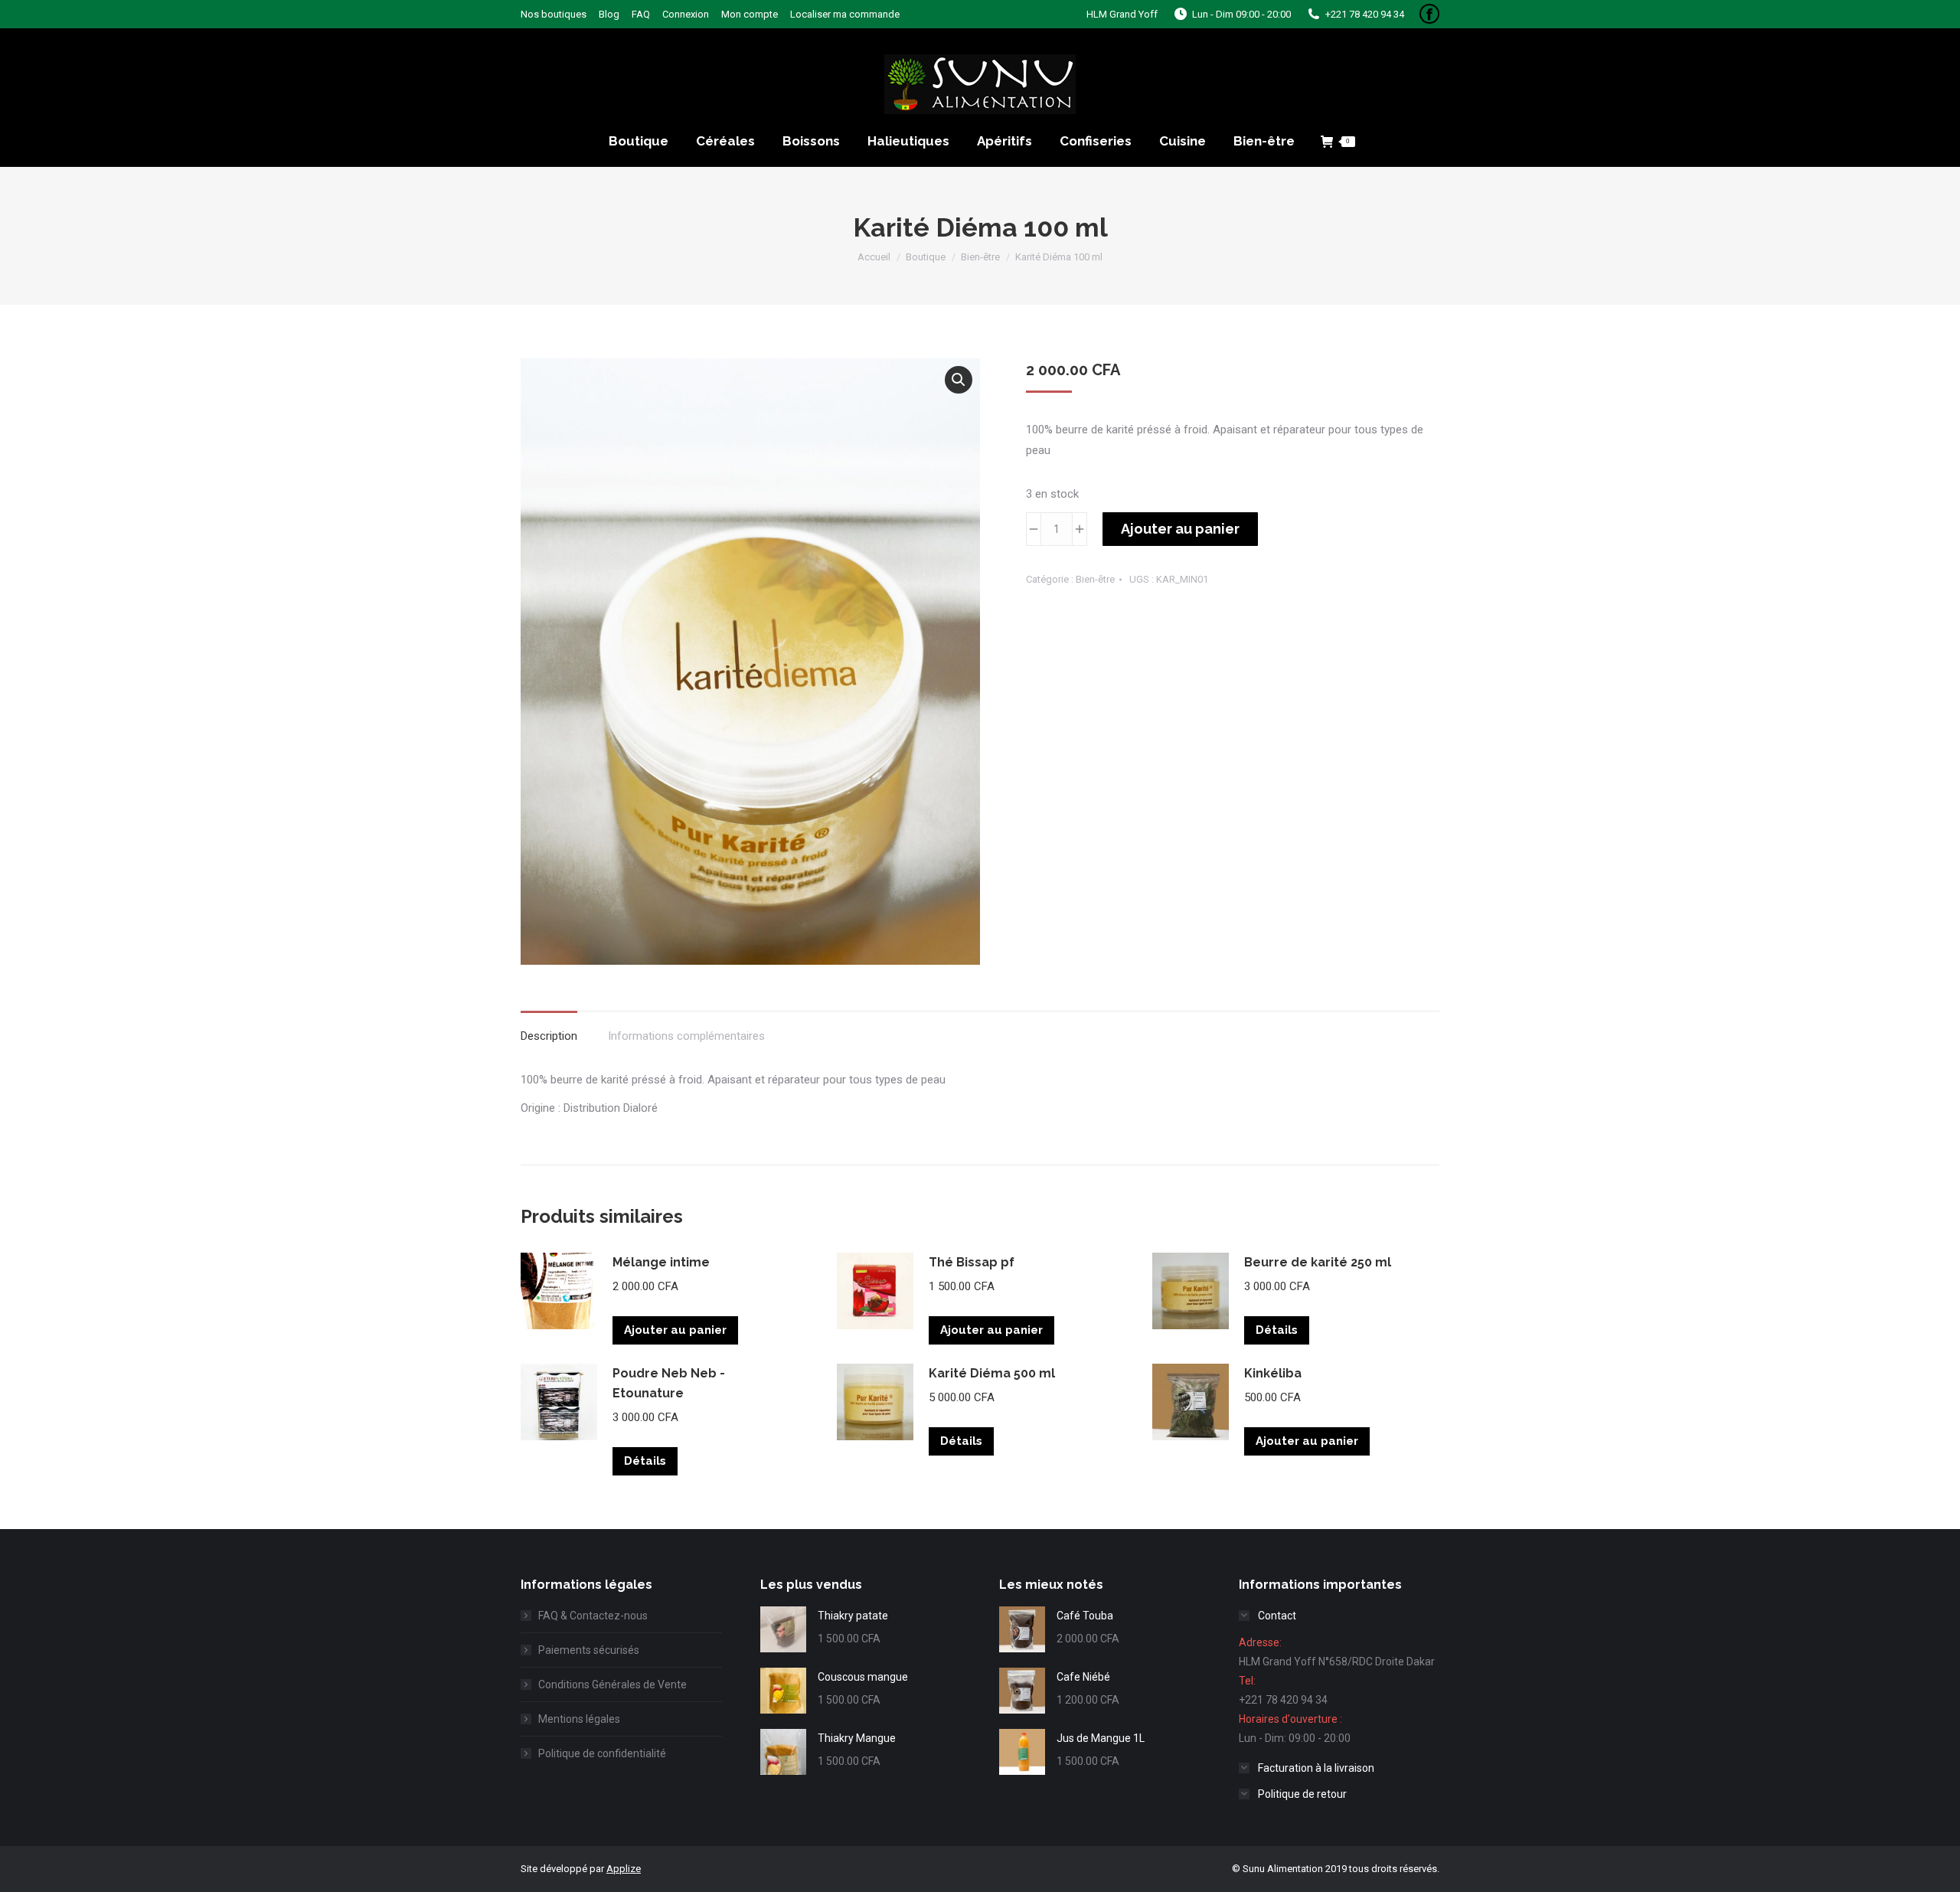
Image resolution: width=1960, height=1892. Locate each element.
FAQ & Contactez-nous (593, 1616)
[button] (959, 380)
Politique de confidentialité (602, 1753)
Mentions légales (579, 1719)
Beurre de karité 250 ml (1318, 1262)
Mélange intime (661, 1262)
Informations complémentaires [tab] (686, 1036)
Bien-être (1095, 579)
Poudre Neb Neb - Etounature (669, 1383)
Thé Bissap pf (972, 1262)
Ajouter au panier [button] (675, 1330)
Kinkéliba (1273, 1373)
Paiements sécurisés (589, 1650)
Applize (624, 1869)
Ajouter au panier (1180, 529)
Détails (1277, 1330)
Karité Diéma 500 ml (992, 1373)
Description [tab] (549, 1036)
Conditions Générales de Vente (612, 1685)
